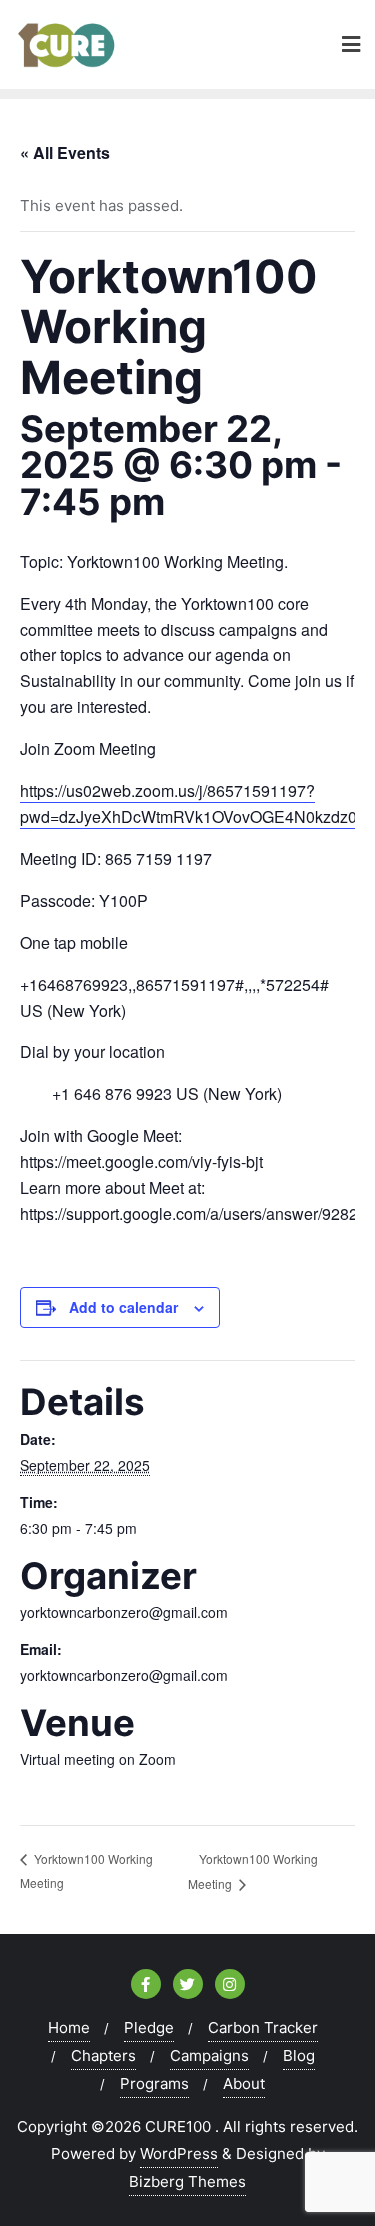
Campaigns (209, 2055)
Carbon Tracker (263, 2027)
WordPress (179, 2153)
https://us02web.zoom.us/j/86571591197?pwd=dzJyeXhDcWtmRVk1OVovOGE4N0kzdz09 (193, 803)
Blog (299, 2055)
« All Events (65, 152)
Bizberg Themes (187, 2181)
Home (69, 2027)
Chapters (103, 2055)
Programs (154, 2083)
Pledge (149, 2027)
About (244, 2083)
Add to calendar (123, 1307)
